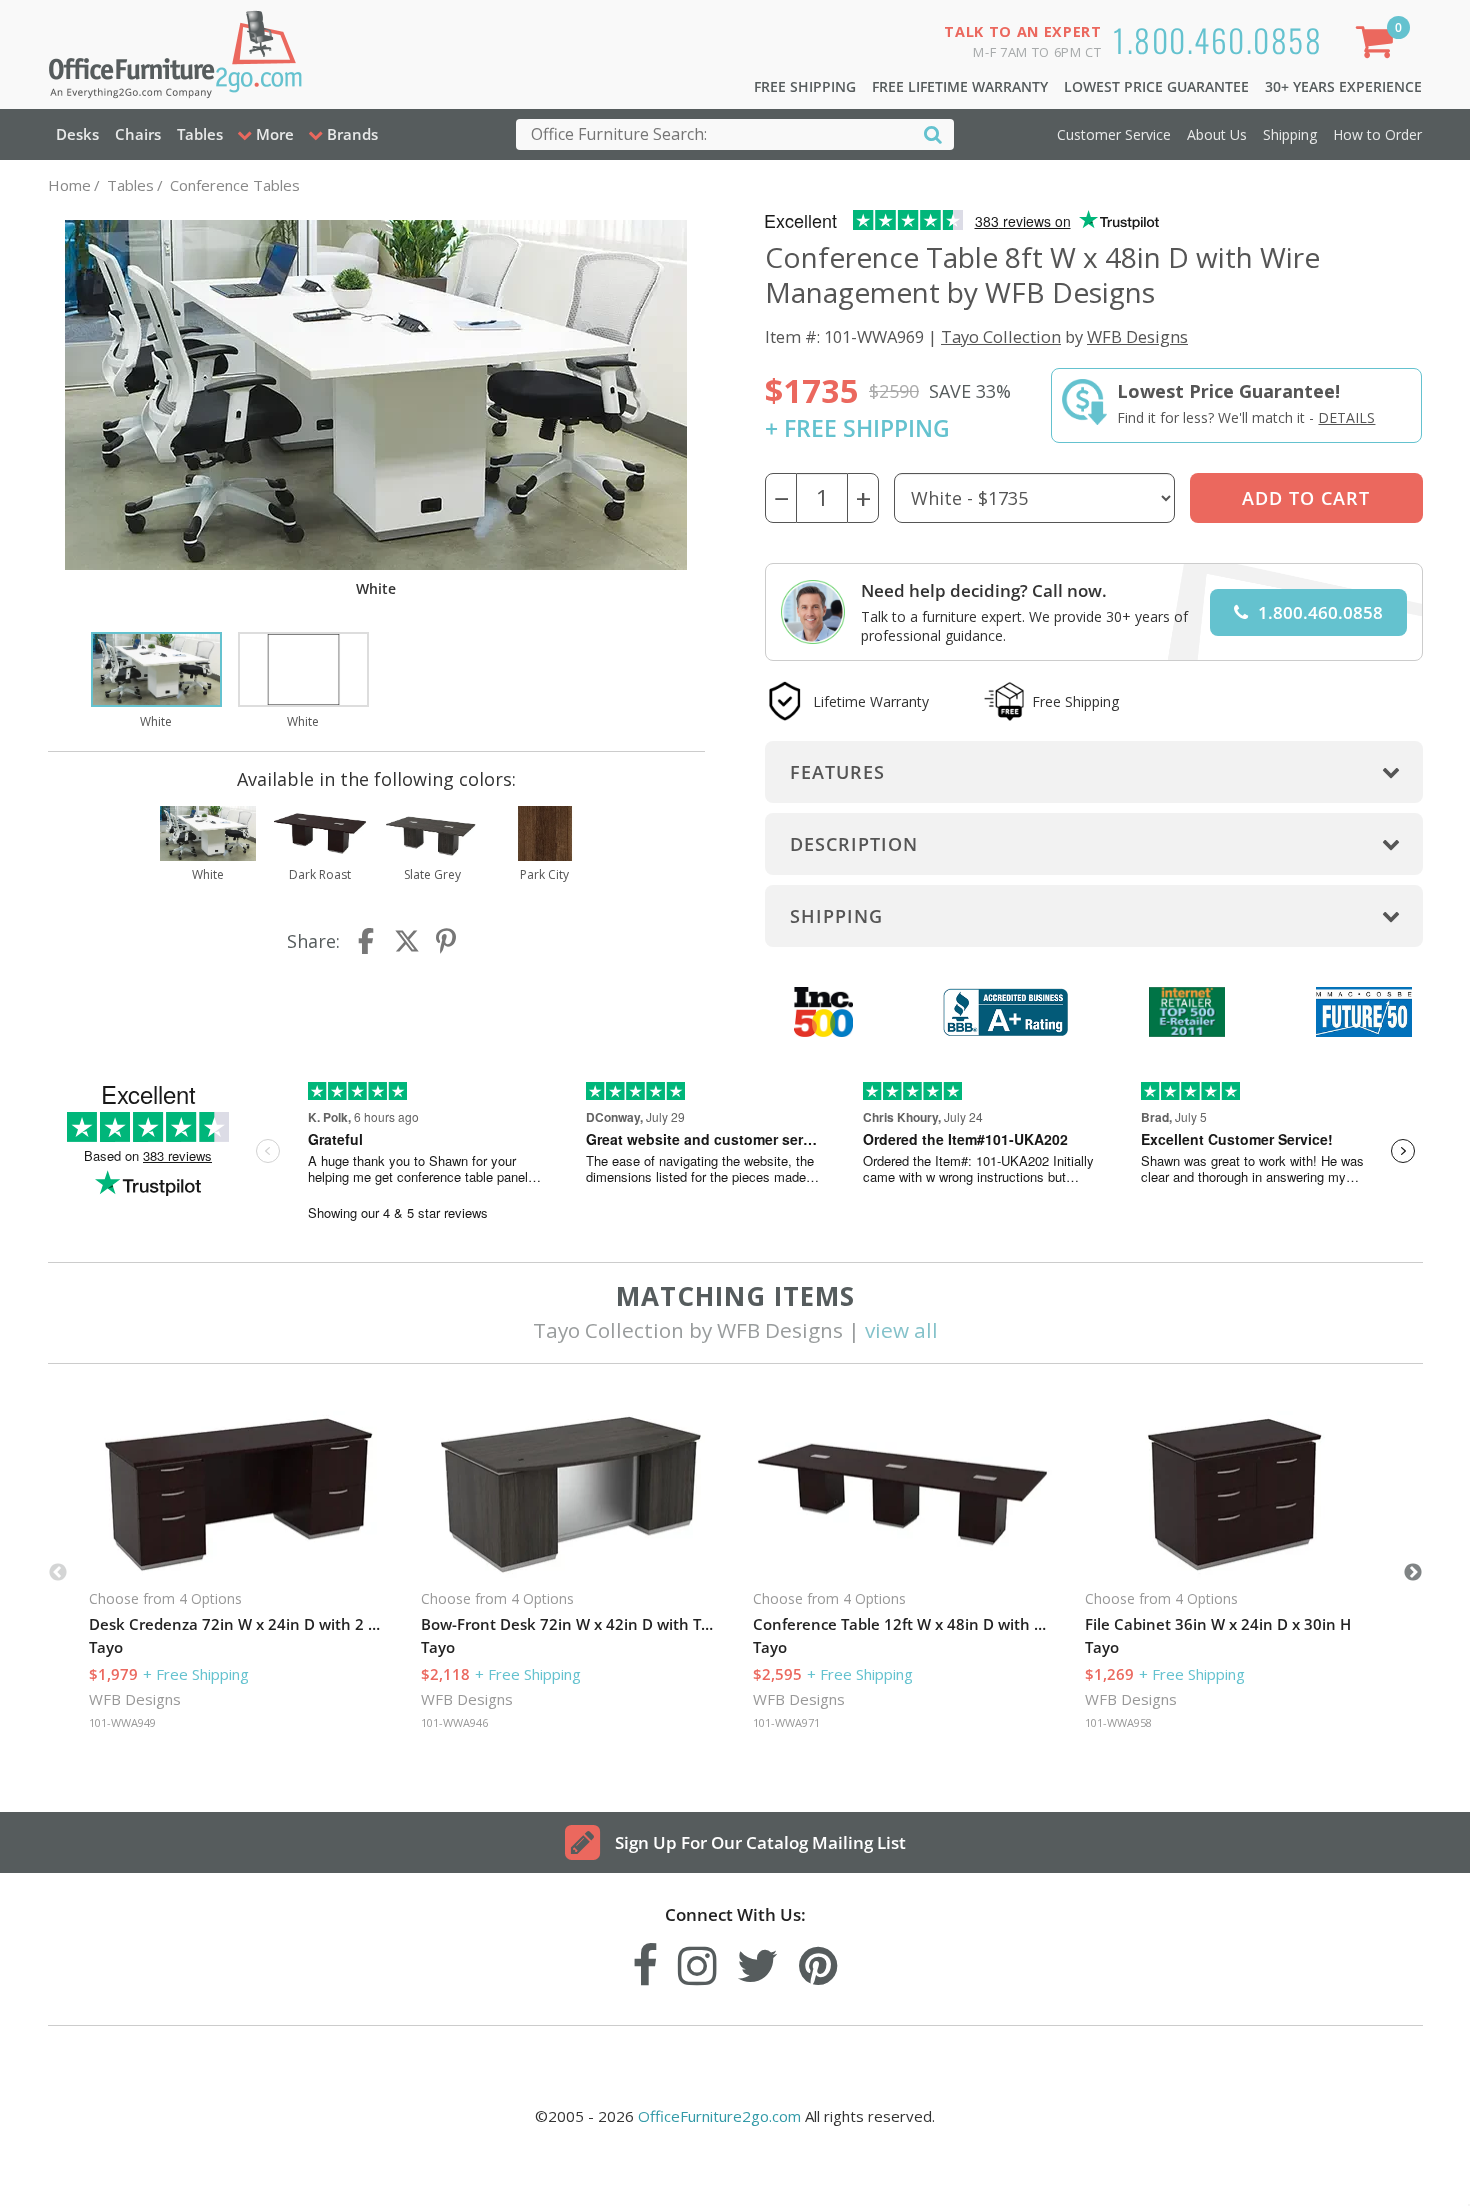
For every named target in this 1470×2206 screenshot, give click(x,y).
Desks (77, 134)
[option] (156, 682)
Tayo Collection (1001, 336)
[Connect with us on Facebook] (645, 1960)
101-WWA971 (786, 1722)
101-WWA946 (454, 1722)
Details (1346, 417)
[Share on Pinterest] (447, 941)
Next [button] (1413, 1573)
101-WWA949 (122, 1722)
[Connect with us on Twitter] (758, 1960)
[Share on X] (407, 941)
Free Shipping (805, 86)
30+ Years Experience (1343, 86)
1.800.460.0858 (1217, 39)
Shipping (1290, 134)
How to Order (1377, 134)
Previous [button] (58, 1573)
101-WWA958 (1118, 1722)
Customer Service (1114, 134)
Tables (200, 134)
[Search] (933, 133)
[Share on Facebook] (368, 941)
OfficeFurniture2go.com (719, 2116)
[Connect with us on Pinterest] (818, 1960)
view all (901, 1330)
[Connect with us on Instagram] (697, 1960)
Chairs (138, 134)
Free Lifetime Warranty (960, 86)
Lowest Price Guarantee (1156, 86)
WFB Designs (1137, 336)
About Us (1217, 134)
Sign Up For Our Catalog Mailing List (760, 1842)
